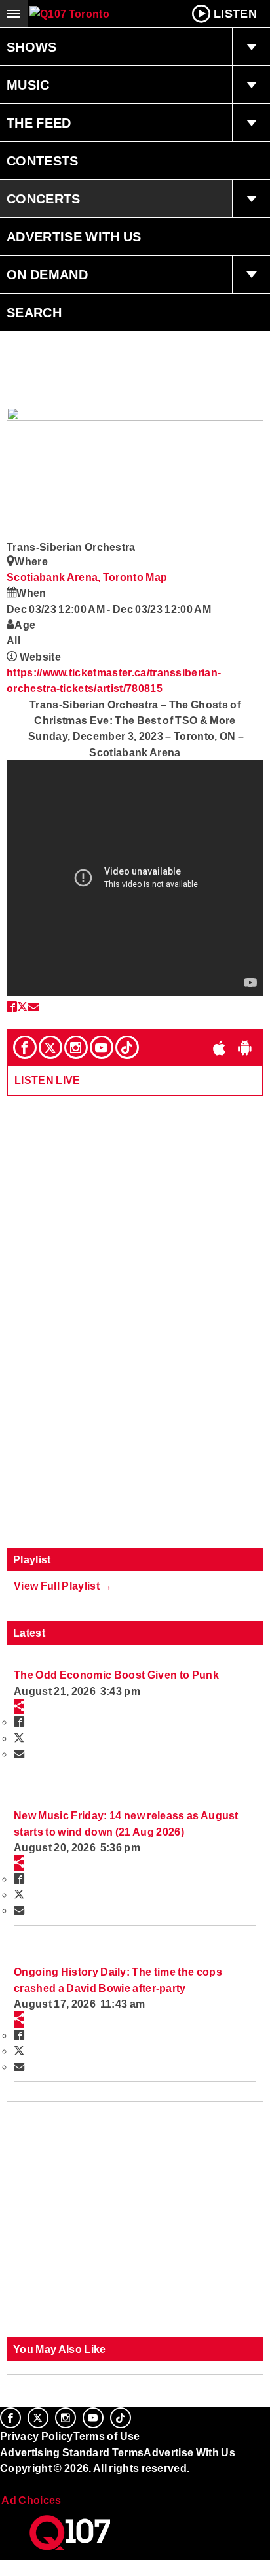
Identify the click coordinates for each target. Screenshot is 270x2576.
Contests (43, 161)
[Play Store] (245, 1047)
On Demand (47, 275)
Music (28, 85)
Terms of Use (107, 2436)
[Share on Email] (33, 1007)
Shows (32, 47)
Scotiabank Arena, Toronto (76, 577)
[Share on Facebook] (12, 1007)
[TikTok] (127, 1047)
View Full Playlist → (63, 1586)
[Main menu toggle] (14, 14)
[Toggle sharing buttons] (19, 1707)
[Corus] (2, 2486)
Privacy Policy (37, 2436)
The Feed (39, 123)
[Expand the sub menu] (251, 47)
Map (156, 577)
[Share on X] (22, 1007)
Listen (235, 14)
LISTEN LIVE (48, 1080)
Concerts (44, 199)
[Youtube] (102, 1047)
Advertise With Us (74, 237)
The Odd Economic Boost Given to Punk (116, 1675)
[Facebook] (25, 1047)
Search (34, 313)
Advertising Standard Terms (72, 2452)
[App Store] (220, 1047)
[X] (50, 1047)
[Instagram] (76, 1047)
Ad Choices (31, 2500)
